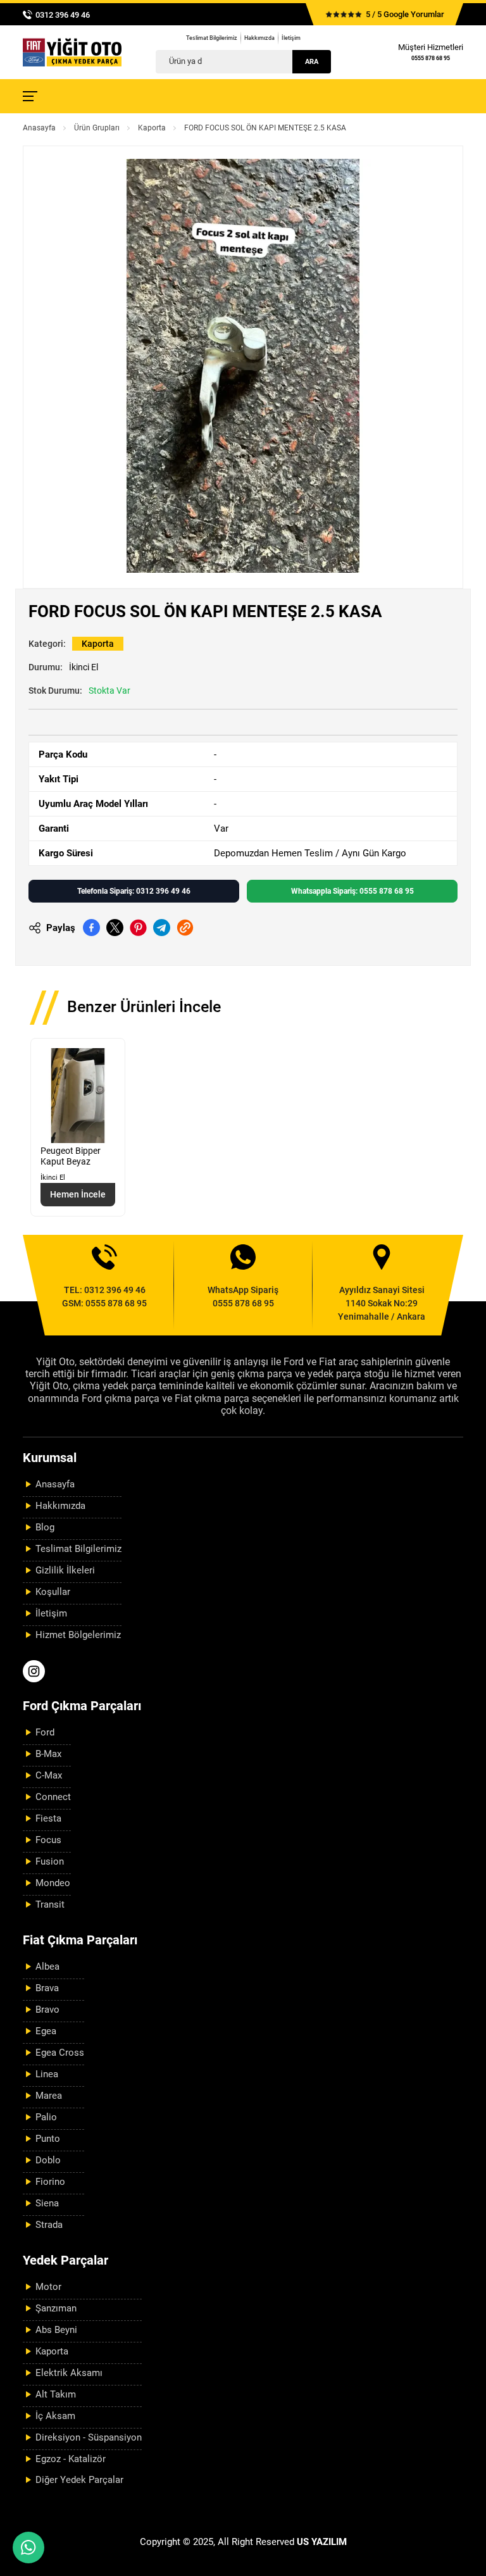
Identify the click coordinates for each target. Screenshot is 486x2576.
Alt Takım (56, 2394)
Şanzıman (56, 2308)
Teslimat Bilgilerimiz (212, 38)
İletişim (291, 38)
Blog (45, 1527)
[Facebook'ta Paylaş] (91, 928)
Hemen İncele (78, 1194)
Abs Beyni (56, 2330)
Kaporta (152, 128)
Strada (49, 2225)
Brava (47, 1988)
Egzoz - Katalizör (71, 2459)
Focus (48, 1840)
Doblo (48, 2160)
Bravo (47, 2010)
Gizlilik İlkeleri (65, 1570)
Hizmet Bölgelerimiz (78, 1635)
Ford (45, 1732)
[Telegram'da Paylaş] (162, 928)
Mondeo (53, 1883)
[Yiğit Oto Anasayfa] (72, 52)
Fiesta (48, 1818)
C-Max (49, 1775)
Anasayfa (39, 128)
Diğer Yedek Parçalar (79, 2480)
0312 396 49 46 (63, 15)
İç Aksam (55, 2416)
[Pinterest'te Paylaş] (138, 928)
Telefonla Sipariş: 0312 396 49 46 (134, 891)
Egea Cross (60, 2053)
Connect (53, 1797)
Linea (47, 2074)
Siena (47, 2203)
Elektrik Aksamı (69, 2373)
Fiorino (50, 2182)
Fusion (50, 1861)
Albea (47, 1966)
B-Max (48, 1754)
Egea (46, 2031)
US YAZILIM (322, 2542)
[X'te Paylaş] (115, 928)
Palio (46, 2117)
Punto (48, 2139)
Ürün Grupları (97, 128)
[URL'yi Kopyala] (185, 928)
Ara (312, 62)
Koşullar (53, 1592)
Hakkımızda (259, 38)
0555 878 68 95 (431, 58)
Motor (48, 2287)
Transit (50, 1904)
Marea (49, 2096)
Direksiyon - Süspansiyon (89, 2437)
